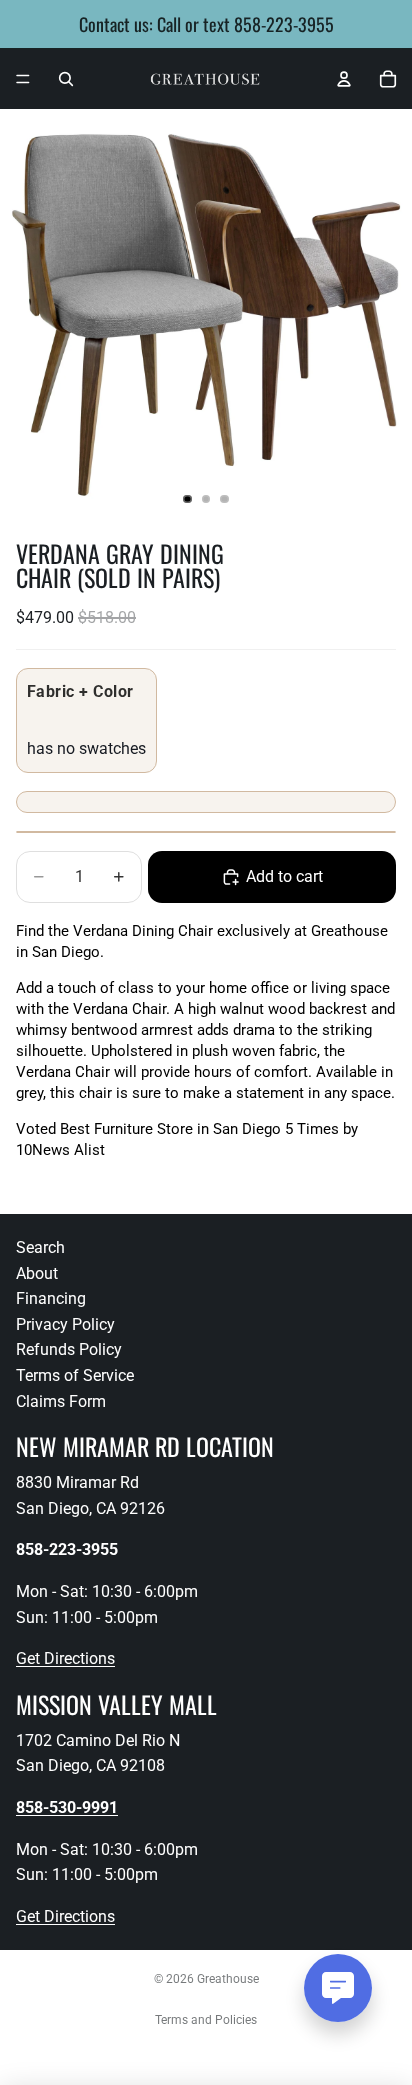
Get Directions (65, 1658)
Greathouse (228, 1979)
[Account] (344, 79)
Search (40, 1247)
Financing (51, 1298)
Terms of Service (75, 1375)
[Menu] (23, 79)
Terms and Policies (206, 2020)
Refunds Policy (69, 1349)
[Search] (66, 79)
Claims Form (61, 1401)
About (37, 1273)
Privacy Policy (65, 1324)
